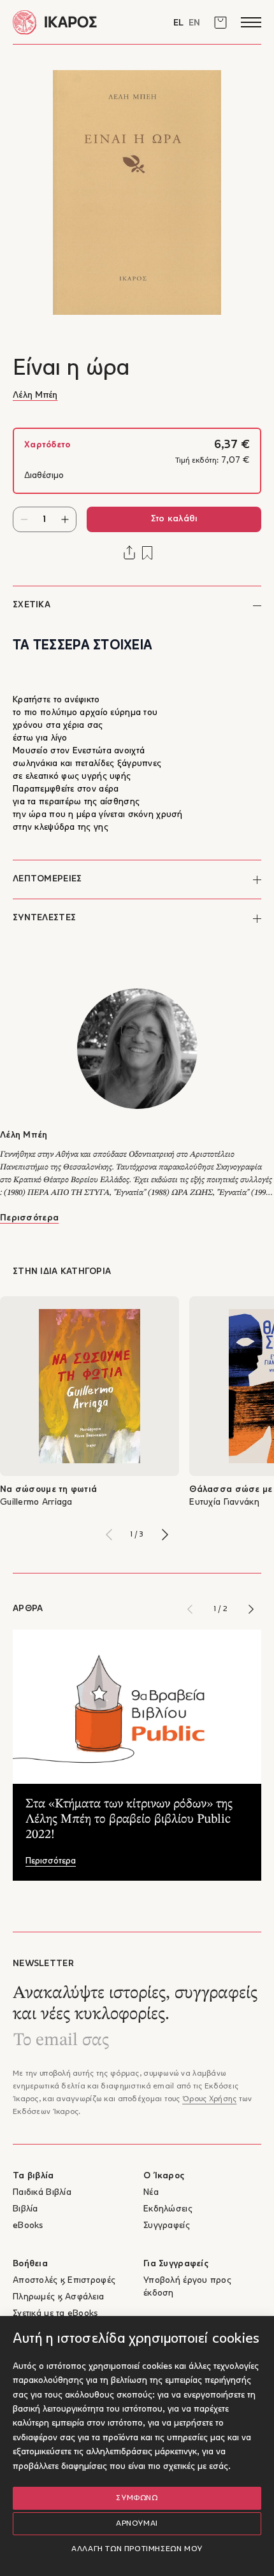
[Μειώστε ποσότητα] (24, 519)
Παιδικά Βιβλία (42, 2193)
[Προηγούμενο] (109, 1535)
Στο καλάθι (174, 519)
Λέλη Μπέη (35, 395)
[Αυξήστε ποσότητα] (65, 519)
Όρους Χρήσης (209, 2099)
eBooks (28, 2226)
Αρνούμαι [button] (137, 2524)
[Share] (129, 553)
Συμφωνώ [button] (137, 2498)
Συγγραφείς (167, 2226)
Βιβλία (25, 2209)
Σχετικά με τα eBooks (55, 2314)
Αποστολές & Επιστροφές (64, 2281)
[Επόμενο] (165, 1535)
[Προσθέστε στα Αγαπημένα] (147, 553)
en (194, 23)
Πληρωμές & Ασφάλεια (58, 2297)
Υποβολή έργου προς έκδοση (187, 2287)
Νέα (151, 2193)
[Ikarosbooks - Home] (75, 22)
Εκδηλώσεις (168, 2209)
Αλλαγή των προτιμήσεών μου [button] (137, 2549)
